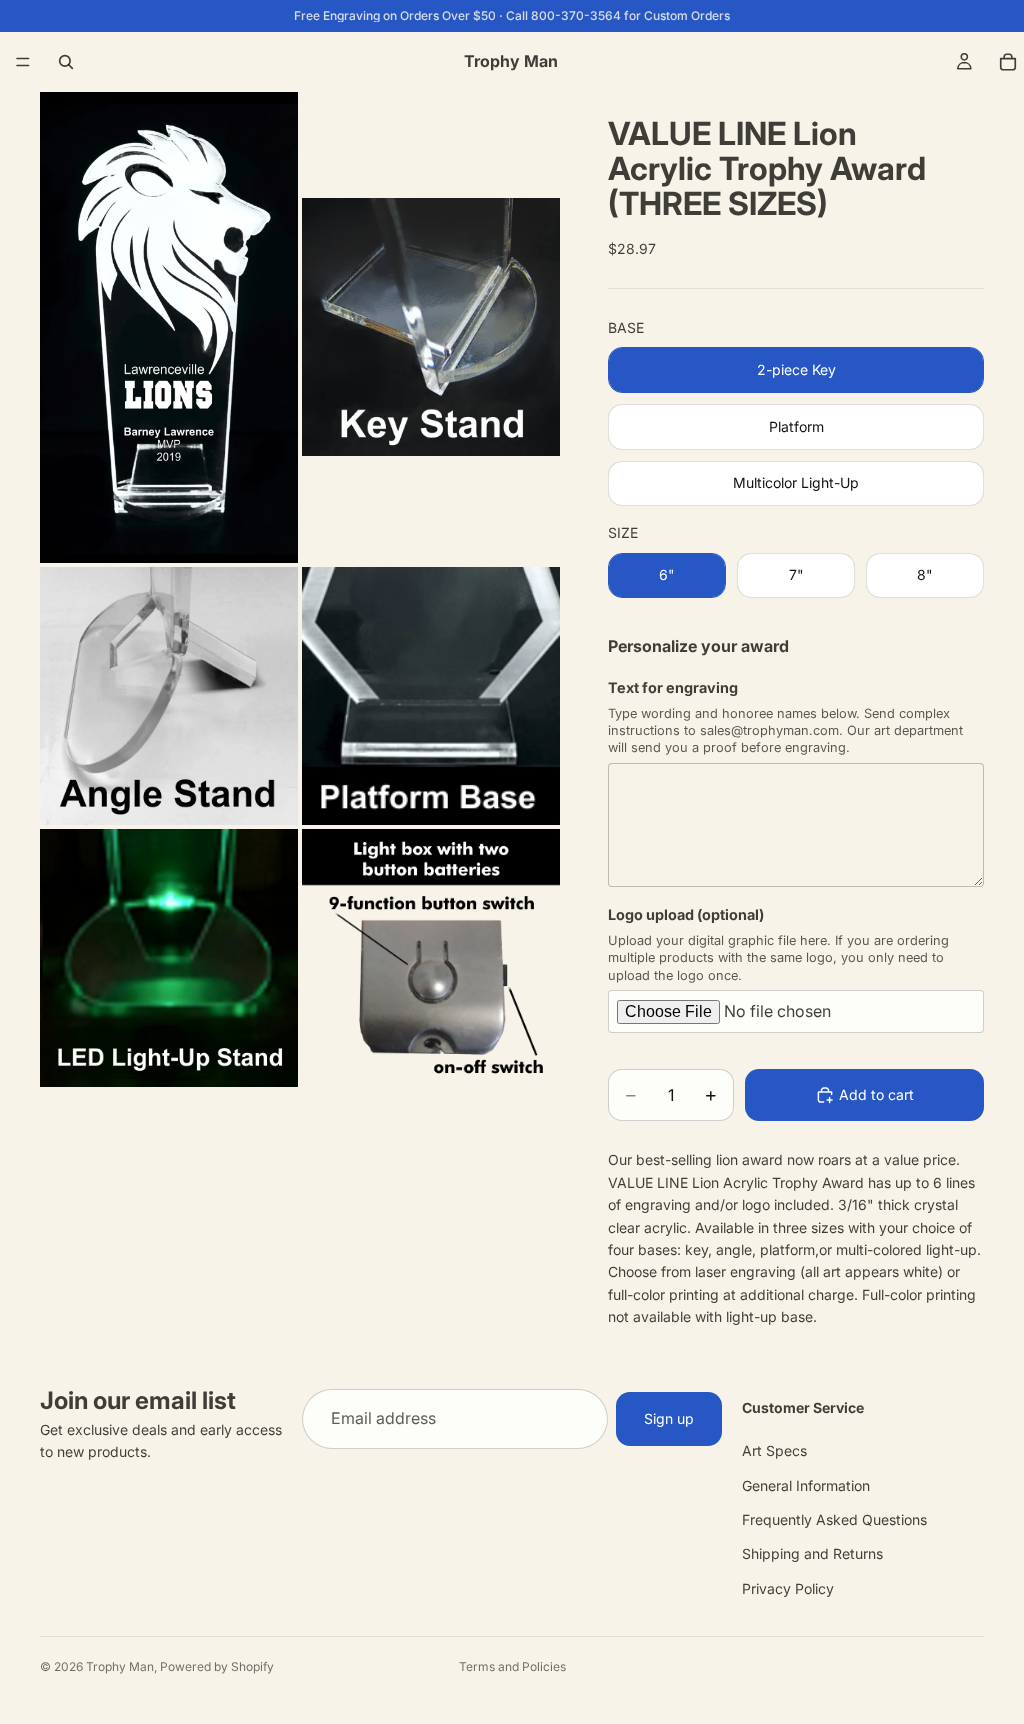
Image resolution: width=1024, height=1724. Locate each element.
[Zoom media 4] (431, 696)
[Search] (66, 62)
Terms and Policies (512, 1666)
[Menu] (23, 62)
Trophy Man (120, 1666)
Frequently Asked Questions (834, 1519)
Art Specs (774, 1450)
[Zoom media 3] (169, 696)
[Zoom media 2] (431, 327)
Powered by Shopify (217, 1666)
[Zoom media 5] (169, 958)
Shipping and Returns (812, 1553)
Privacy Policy (788, 1587)
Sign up (669, 1417)
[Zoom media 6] (431, 958)
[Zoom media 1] (169, 327)
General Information (806, 1484)
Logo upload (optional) (686, 914)
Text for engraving (673, 687)
